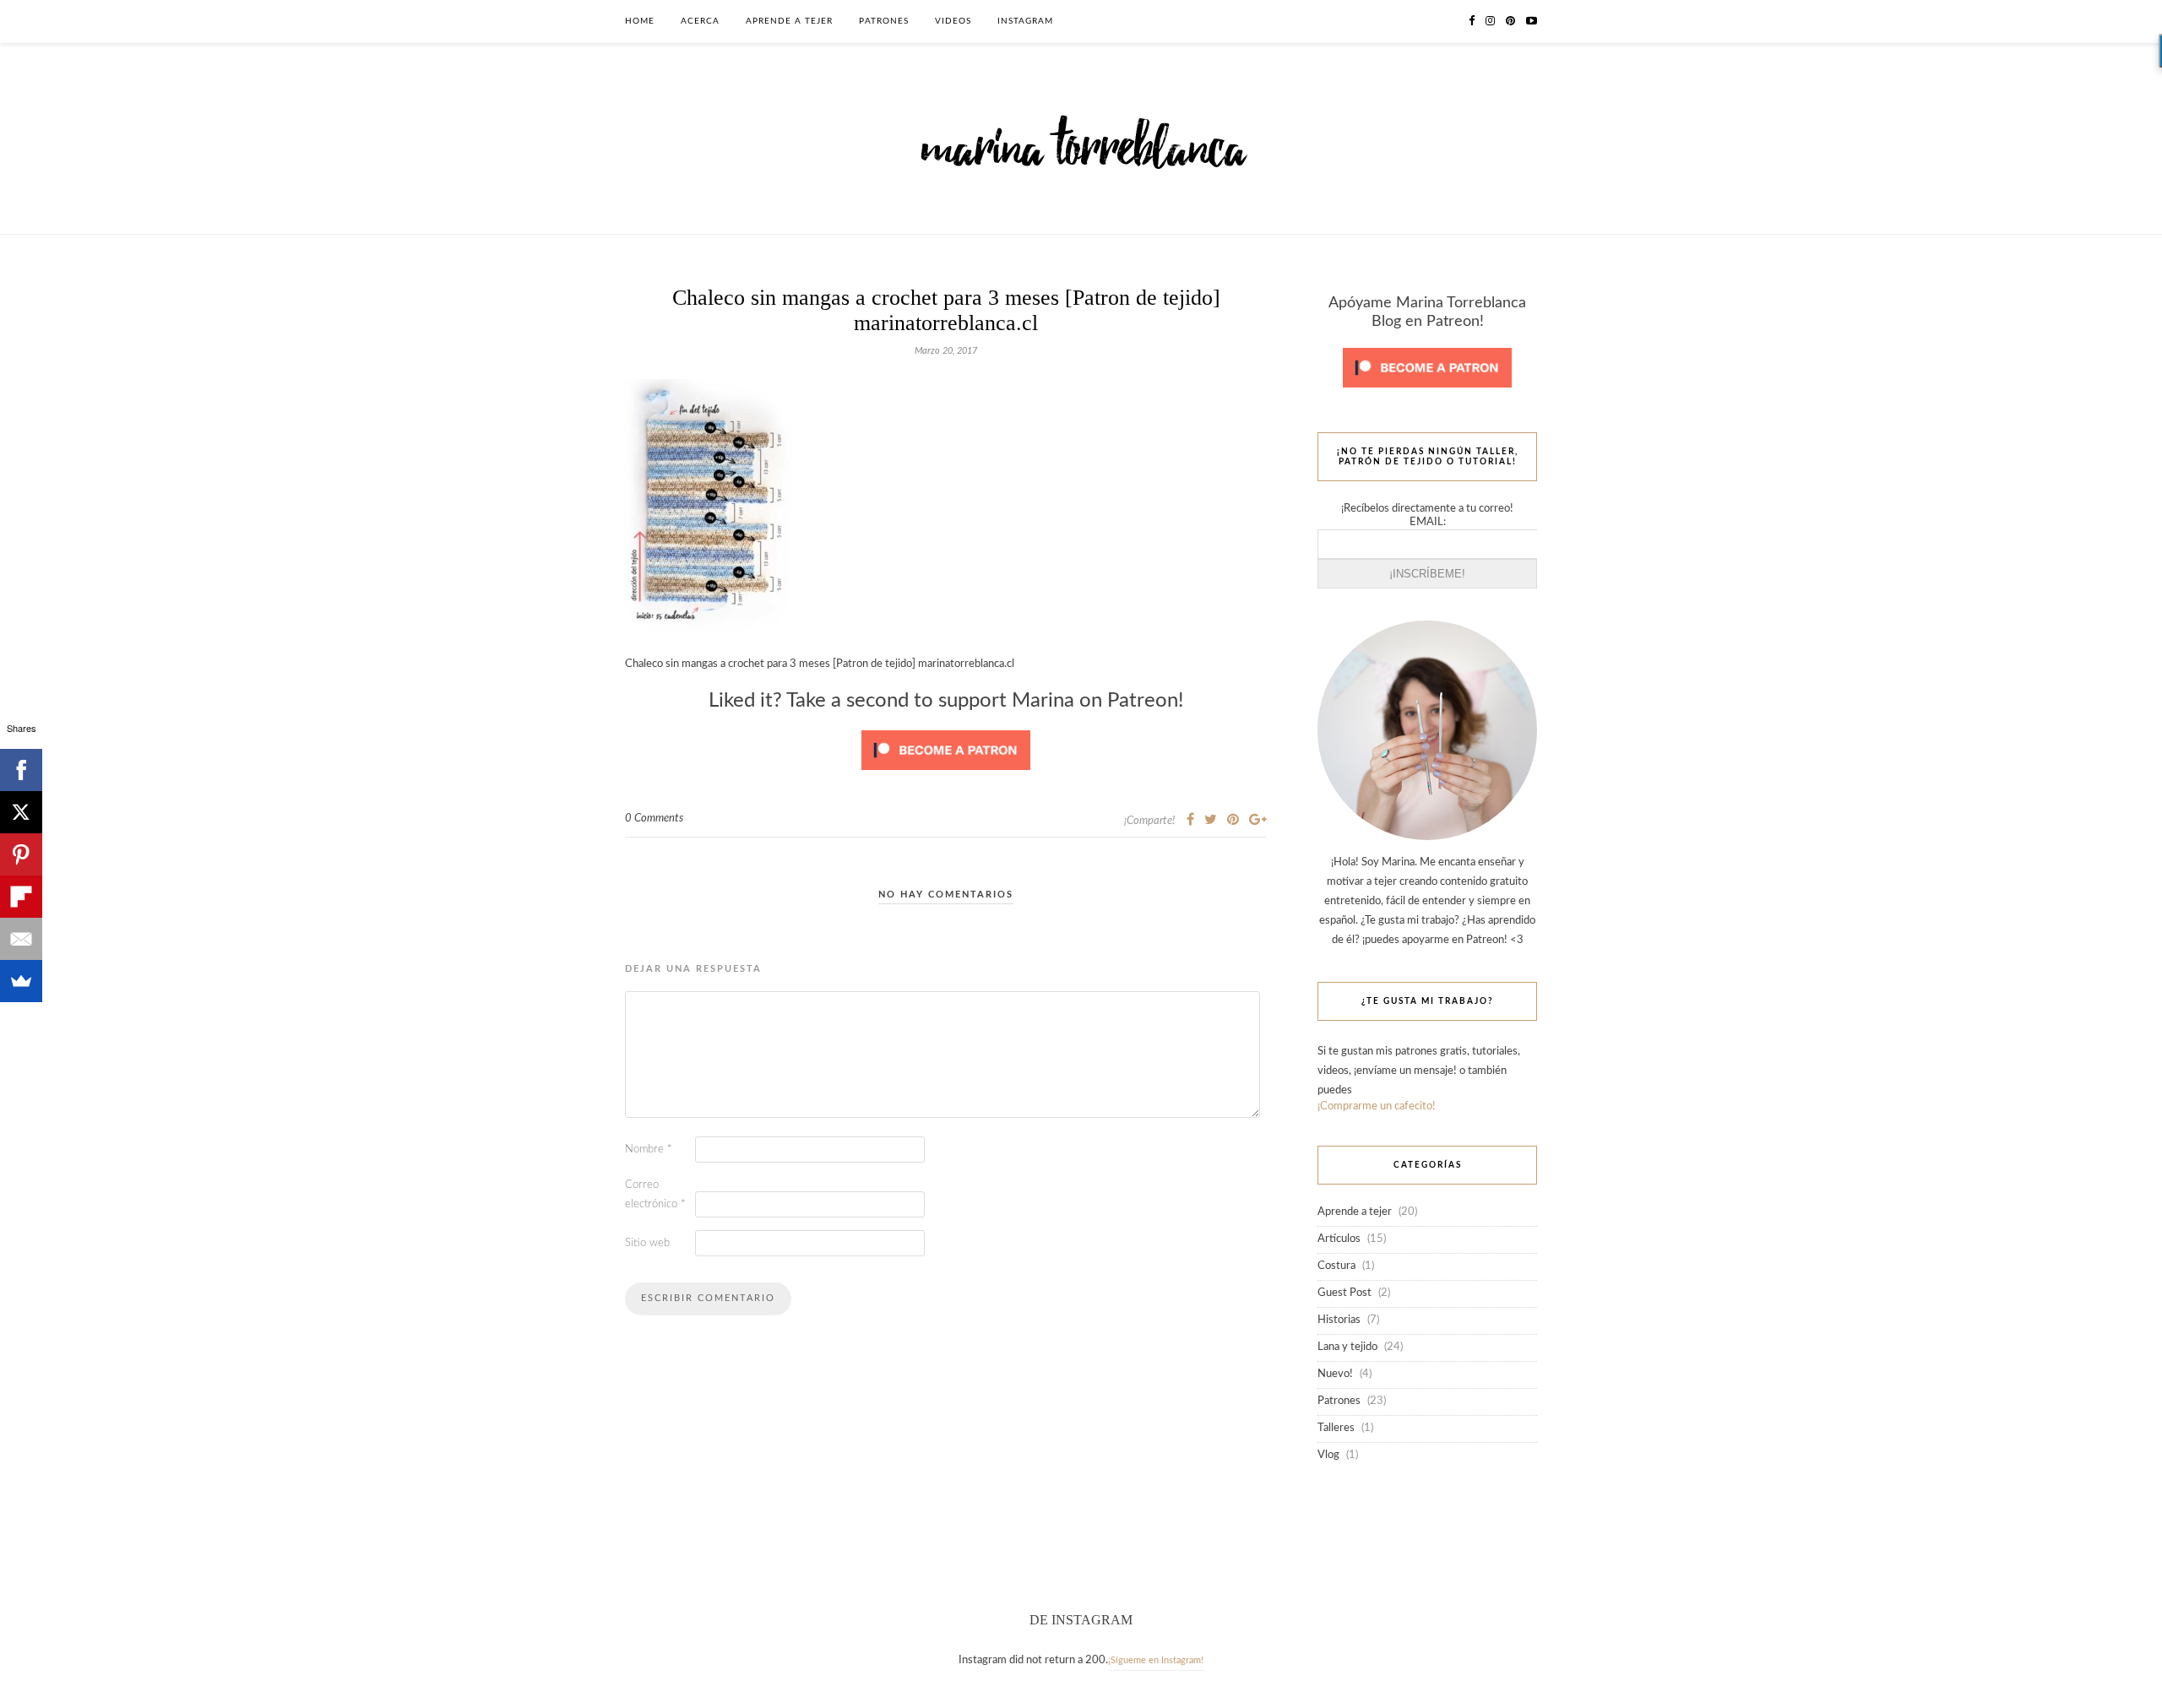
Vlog (1328, 1455)
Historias (1339, 1320)
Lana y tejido (1347, 1347)
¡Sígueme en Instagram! (1156, 1660)
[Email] (21, 939)
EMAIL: (1428, 522)
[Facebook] (21, 770)
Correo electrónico (655, 1195)
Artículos (1339, 1239)
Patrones (884, 21)
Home (640, 21)
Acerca (700, 21)
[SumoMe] (21, 981)
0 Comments (654, 819)
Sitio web (647, 1243)
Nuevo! (1335, 1374)
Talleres (1336, 1428)
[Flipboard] (21, 897)
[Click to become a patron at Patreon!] (946, 775)
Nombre (649, 1150)
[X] (21, 812)
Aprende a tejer (789, 21)
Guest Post (1344, 1293)
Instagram (1025, 21)
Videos (953, 21)
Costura (1336, 1266)
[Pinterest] (21, 854)
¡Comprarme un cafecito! (1377, 1106)
